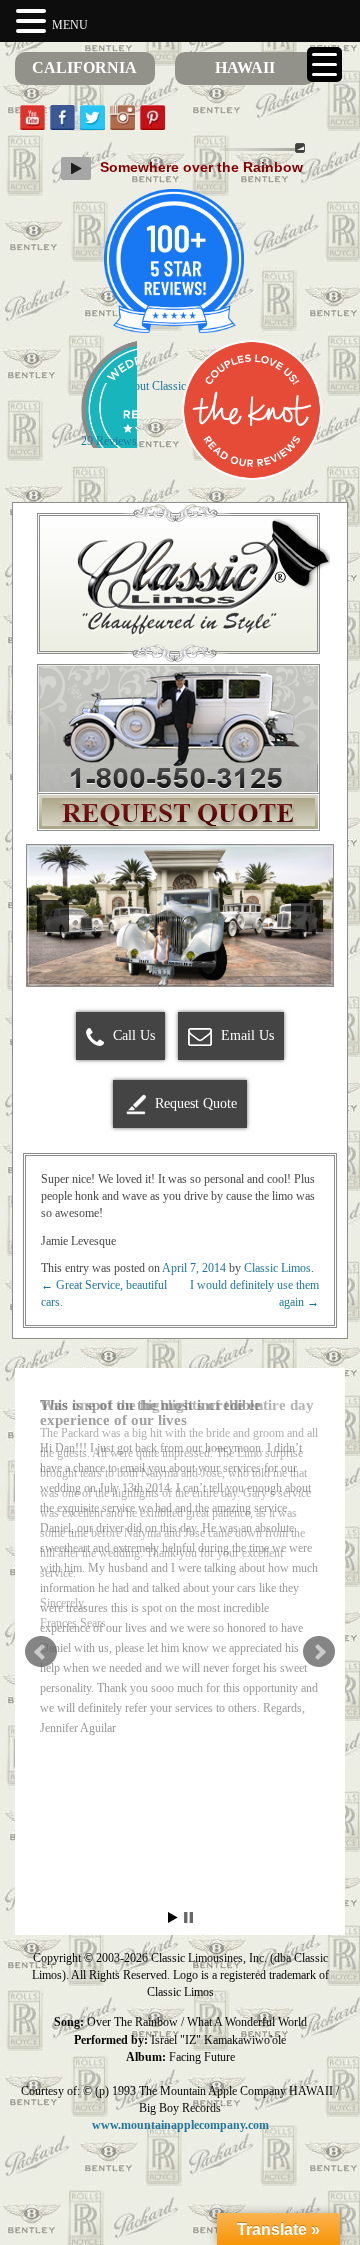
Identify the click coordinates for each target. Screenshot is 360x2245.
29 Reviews (109, 441)
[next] (307, 916)
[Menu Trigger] (324, 64)
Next (319, 1652)
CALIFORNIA (84, 67)
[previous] (53, 916)
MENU (70, 25)
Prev (41, 1652)
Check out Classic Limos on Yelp (180, 386)
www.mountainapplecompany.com (180, 2125)
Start (173, 1917)
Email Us (245, 1035)
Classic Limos (277, 1268)
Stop (188, 1917)
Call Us (132, 1035)
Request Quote (196, 1103)
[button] (34, 21)
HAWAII (245, 67)
